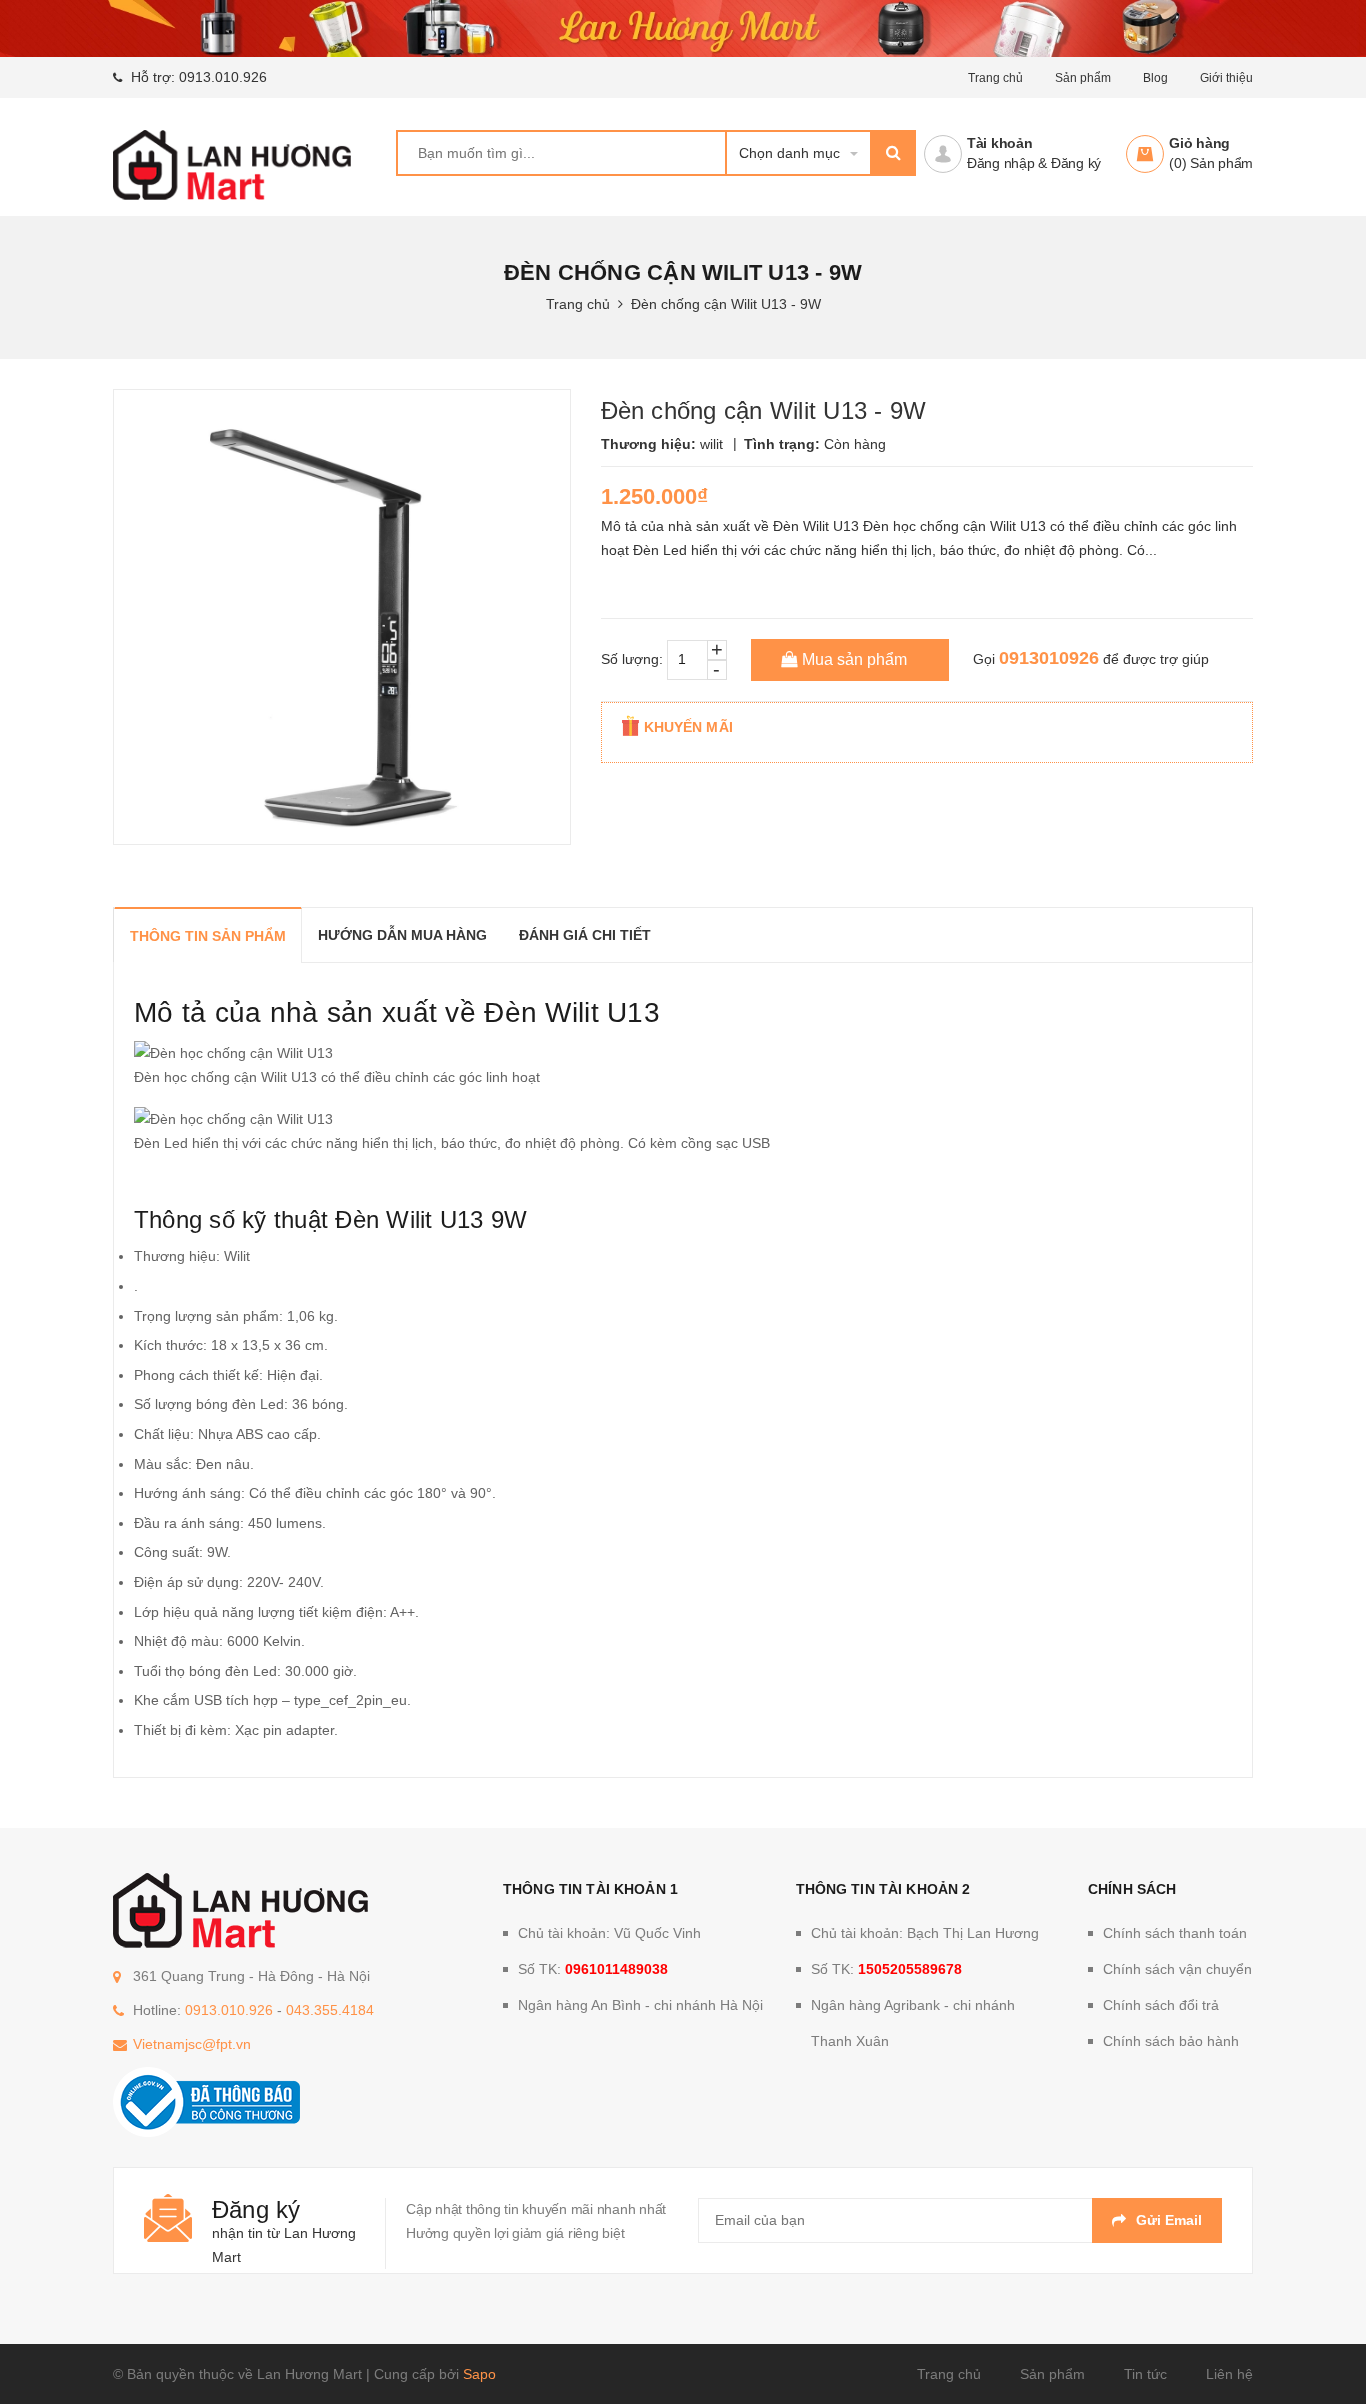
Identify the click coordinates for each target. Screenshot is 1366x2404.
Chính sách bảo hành (1171, 2041)
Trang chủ (949, 2374)
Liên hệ (1229, 2374)
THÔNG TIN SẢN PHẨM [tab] (208, 936)
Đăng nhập (1001, 163)
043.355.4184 (330, 2010)
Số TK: (593, 1969)
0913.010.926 (223, 77)
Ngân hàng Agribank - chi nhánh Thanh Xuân (913, 2023)
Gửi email (1169, 2220)
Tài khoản (1000, 143)
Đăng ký (1076, 163)
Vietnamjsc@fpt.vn (192, 2044)
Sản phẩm (1052, 2374)
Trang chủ (995, 78)
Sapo (479, 2374)
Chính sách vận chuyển (1177, 1969)
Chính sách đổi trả (1161, 2005)
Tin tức (1145, 2374)
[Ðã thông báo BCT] (206, 2101)
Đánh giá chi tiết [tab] (585, 935)
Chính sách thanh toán (1175, 1933)
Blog (1155, 78)
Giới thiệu (1226, 78)
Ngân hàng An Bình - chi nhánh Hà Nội (640, 2005)
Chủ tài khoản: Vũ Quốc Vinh (609, 1933)
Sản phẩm (1083, 78)
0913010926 (1049, 658)
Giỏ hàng (1199, 143)
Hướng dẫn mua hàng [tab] (402, 935)
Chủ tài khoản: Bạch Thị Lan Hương (925, 1933)
